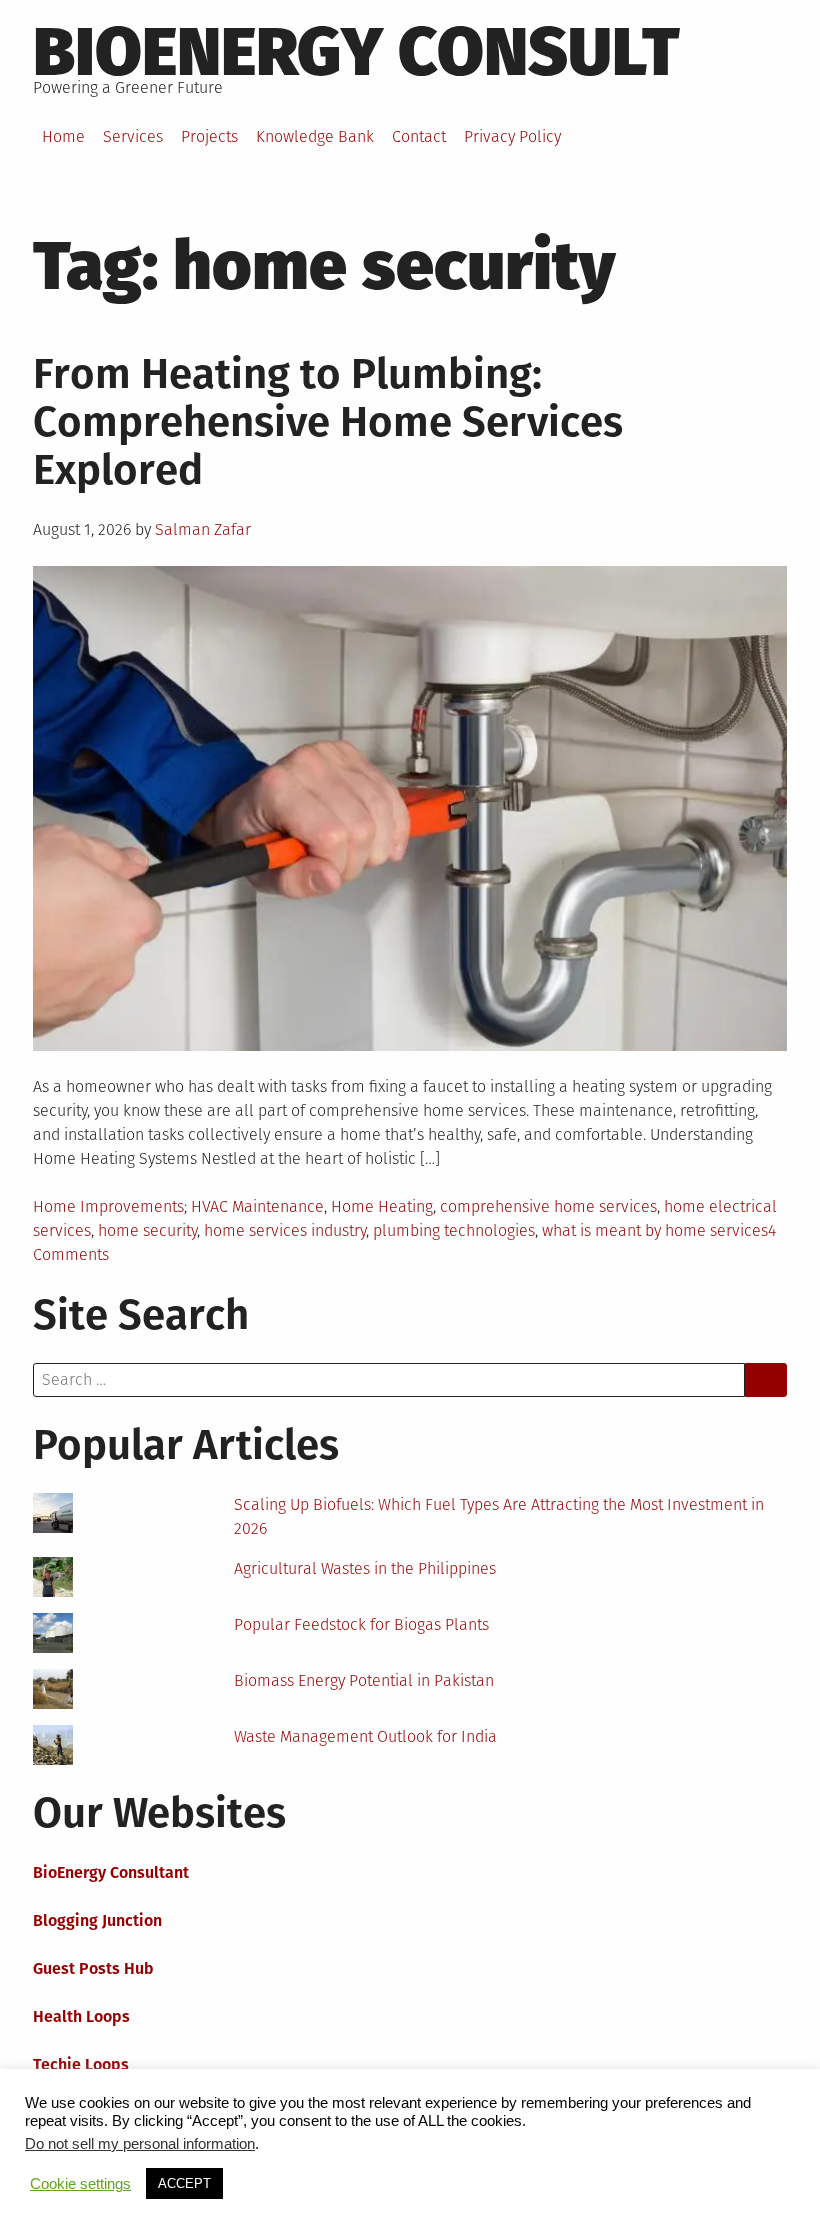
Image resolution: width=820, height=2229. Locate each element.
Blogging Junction (97, 1920)
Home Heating (382, 1206)
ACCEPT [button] (184, 2183)
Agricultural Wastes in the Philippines (365, 1568)
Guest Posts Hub (93, 1968)
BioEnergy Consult (356, 52)
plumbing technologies (454, 1230)
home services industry (285, 1230)
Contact (419, 136)
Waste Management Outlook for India (365, 1736)
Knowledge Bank (315, 136)
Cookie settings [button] (80, 2184)
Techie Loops (81, 2064)
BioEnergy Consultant (111, 1872)
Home (63, 136)
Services (133, 136)
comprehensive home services (548, 1206)
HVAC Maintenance (257, 1206)
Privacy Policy (512, 136)
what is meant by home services (655, 1230)
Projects (209, 136)
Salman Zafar (203, 529)
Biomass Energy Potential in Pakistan (364, 1680)
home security (147, 1230)
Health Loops (81, 2016)
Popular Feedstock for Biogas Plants (361, 1624)
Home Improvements (108, 1206)
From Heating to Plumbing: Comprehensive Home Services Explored (328, 422)
